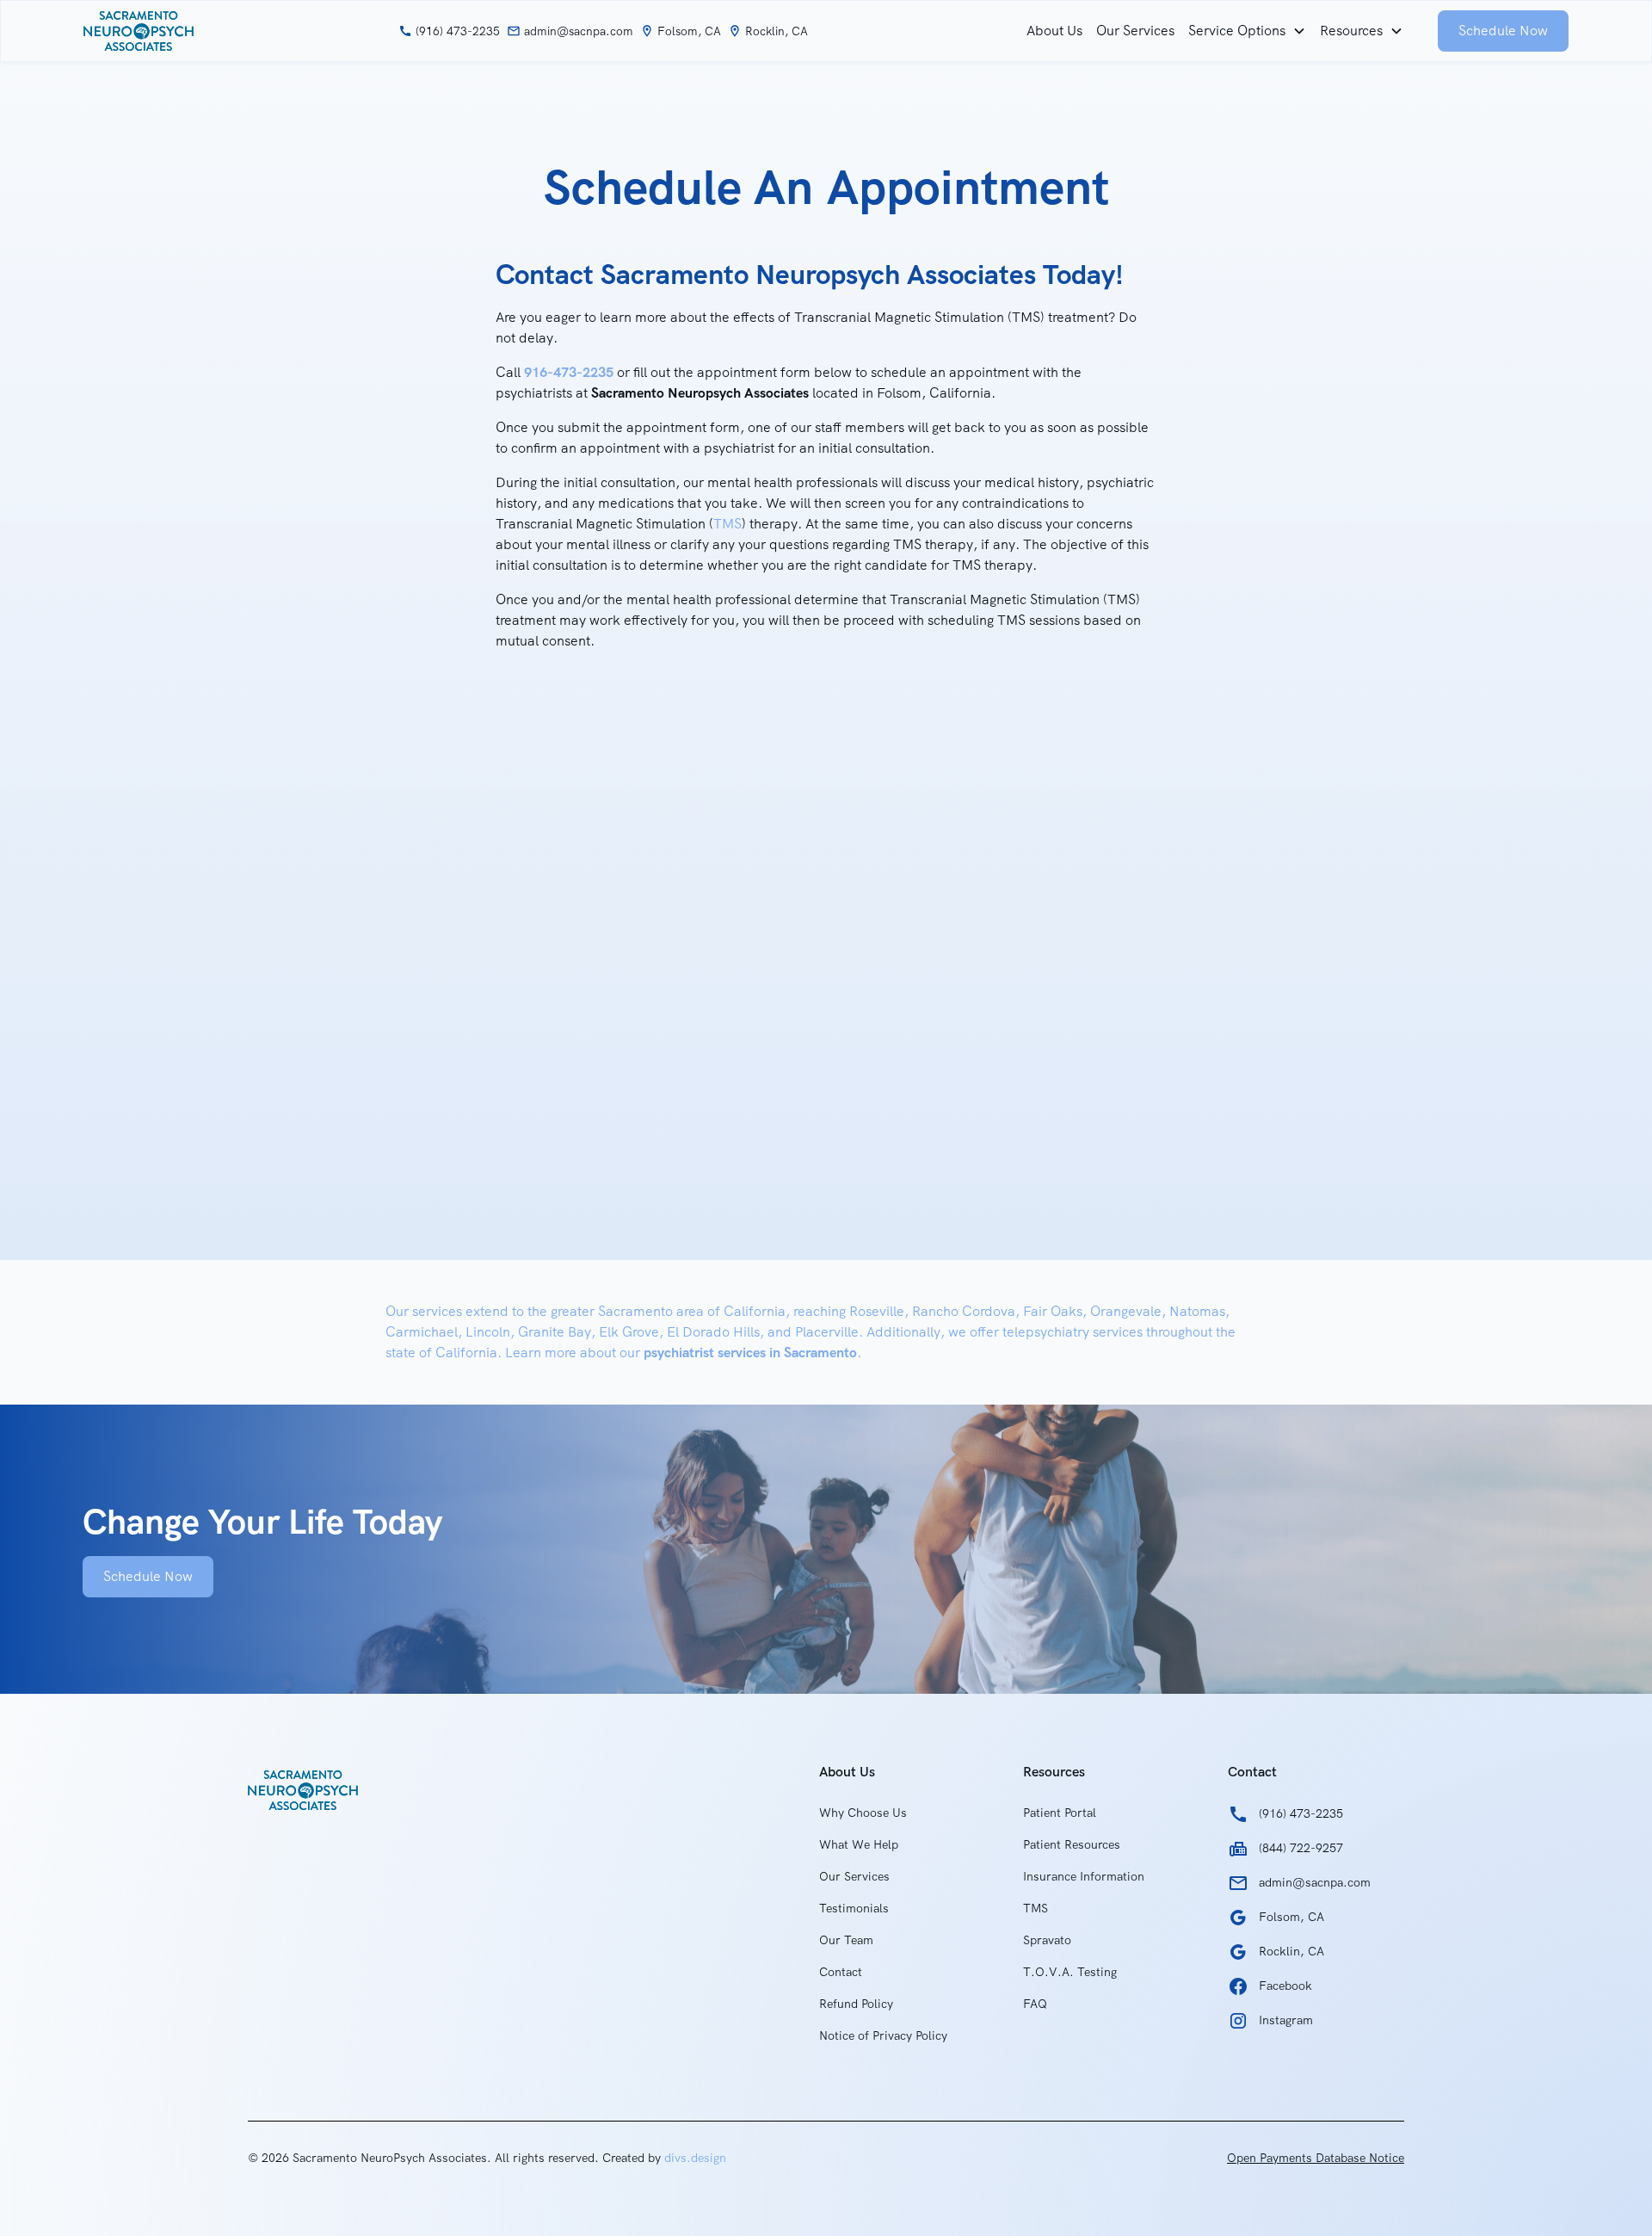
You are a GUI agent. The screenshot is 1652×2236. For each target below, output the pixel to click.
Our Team (846, 1940)
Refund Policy (856, 2004)
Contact (841, 1972)
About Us (1054, 31)
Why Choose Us (863, 1813)
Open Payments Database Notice (1316, 2158)
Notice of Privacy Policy (883, 2035)
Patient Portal (1060, 1813)
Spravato (1047, 1940)
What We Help (859, 1844)
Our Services (1135, 31)
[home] (139, 31)
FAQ (1035, 2004)
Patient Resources (1072, 1844)
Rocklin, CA (777, 31)
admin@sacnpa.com (579, 31)
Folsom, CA (689, 31)
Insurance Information (1084, 1876)
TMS (727, 524)
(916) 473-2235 (458, 31)
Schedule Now (1503, 31)
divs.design (695, 2158)
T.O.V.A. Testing (1070, 1972)
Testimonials (854, 1908)
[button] (1247, 31)
